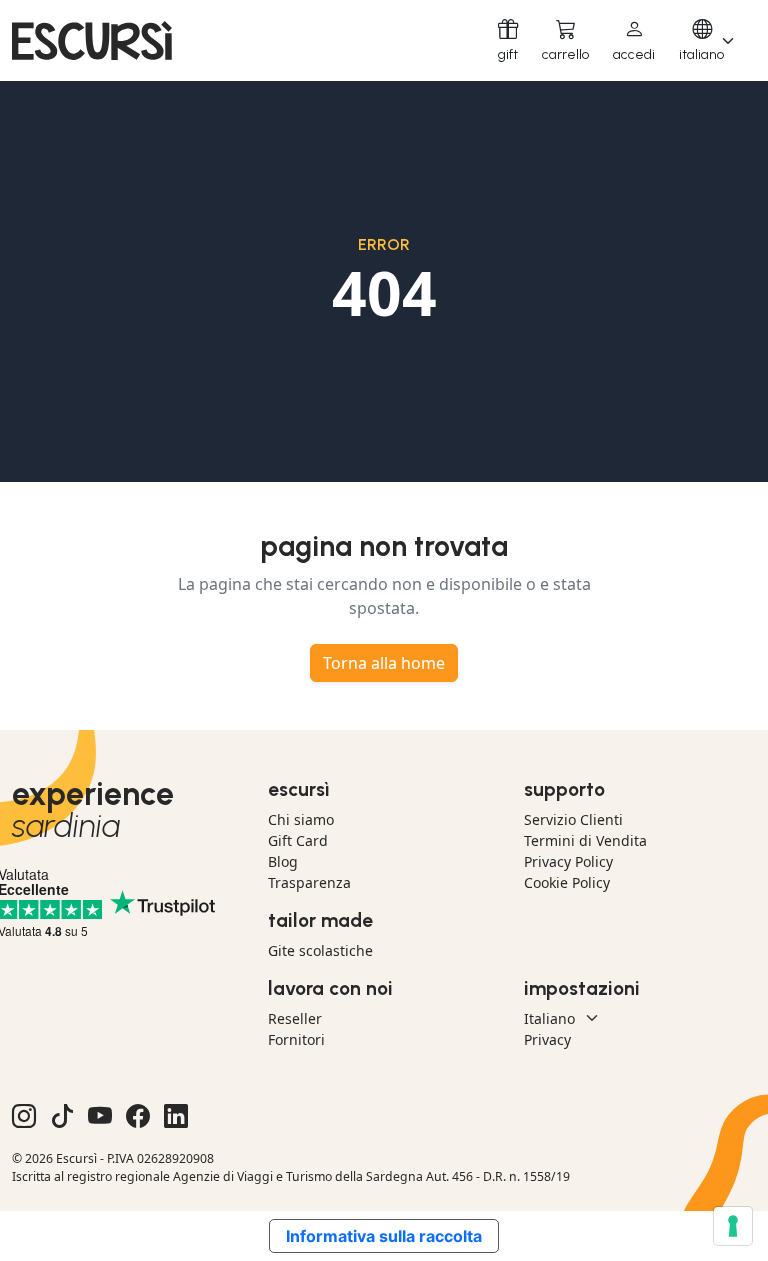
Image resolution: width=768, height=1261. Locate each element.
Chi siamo (301, 819)
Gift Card (298, 840)
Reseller (295, 1018)
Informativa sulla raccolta (384, 1236)
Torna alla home (384, 663)
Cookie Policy (567, 882)
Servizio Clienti (573, 819)
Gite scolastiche (320, 950)
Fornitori (296, 1039)
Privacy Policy (568, 861)
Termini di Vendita (585, 840)
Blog (283, 861)
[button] (634, 40)
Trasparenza (309, 882)
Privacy (547, 1039)
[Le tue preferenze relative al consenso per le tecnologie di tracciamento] (733, 1226)
